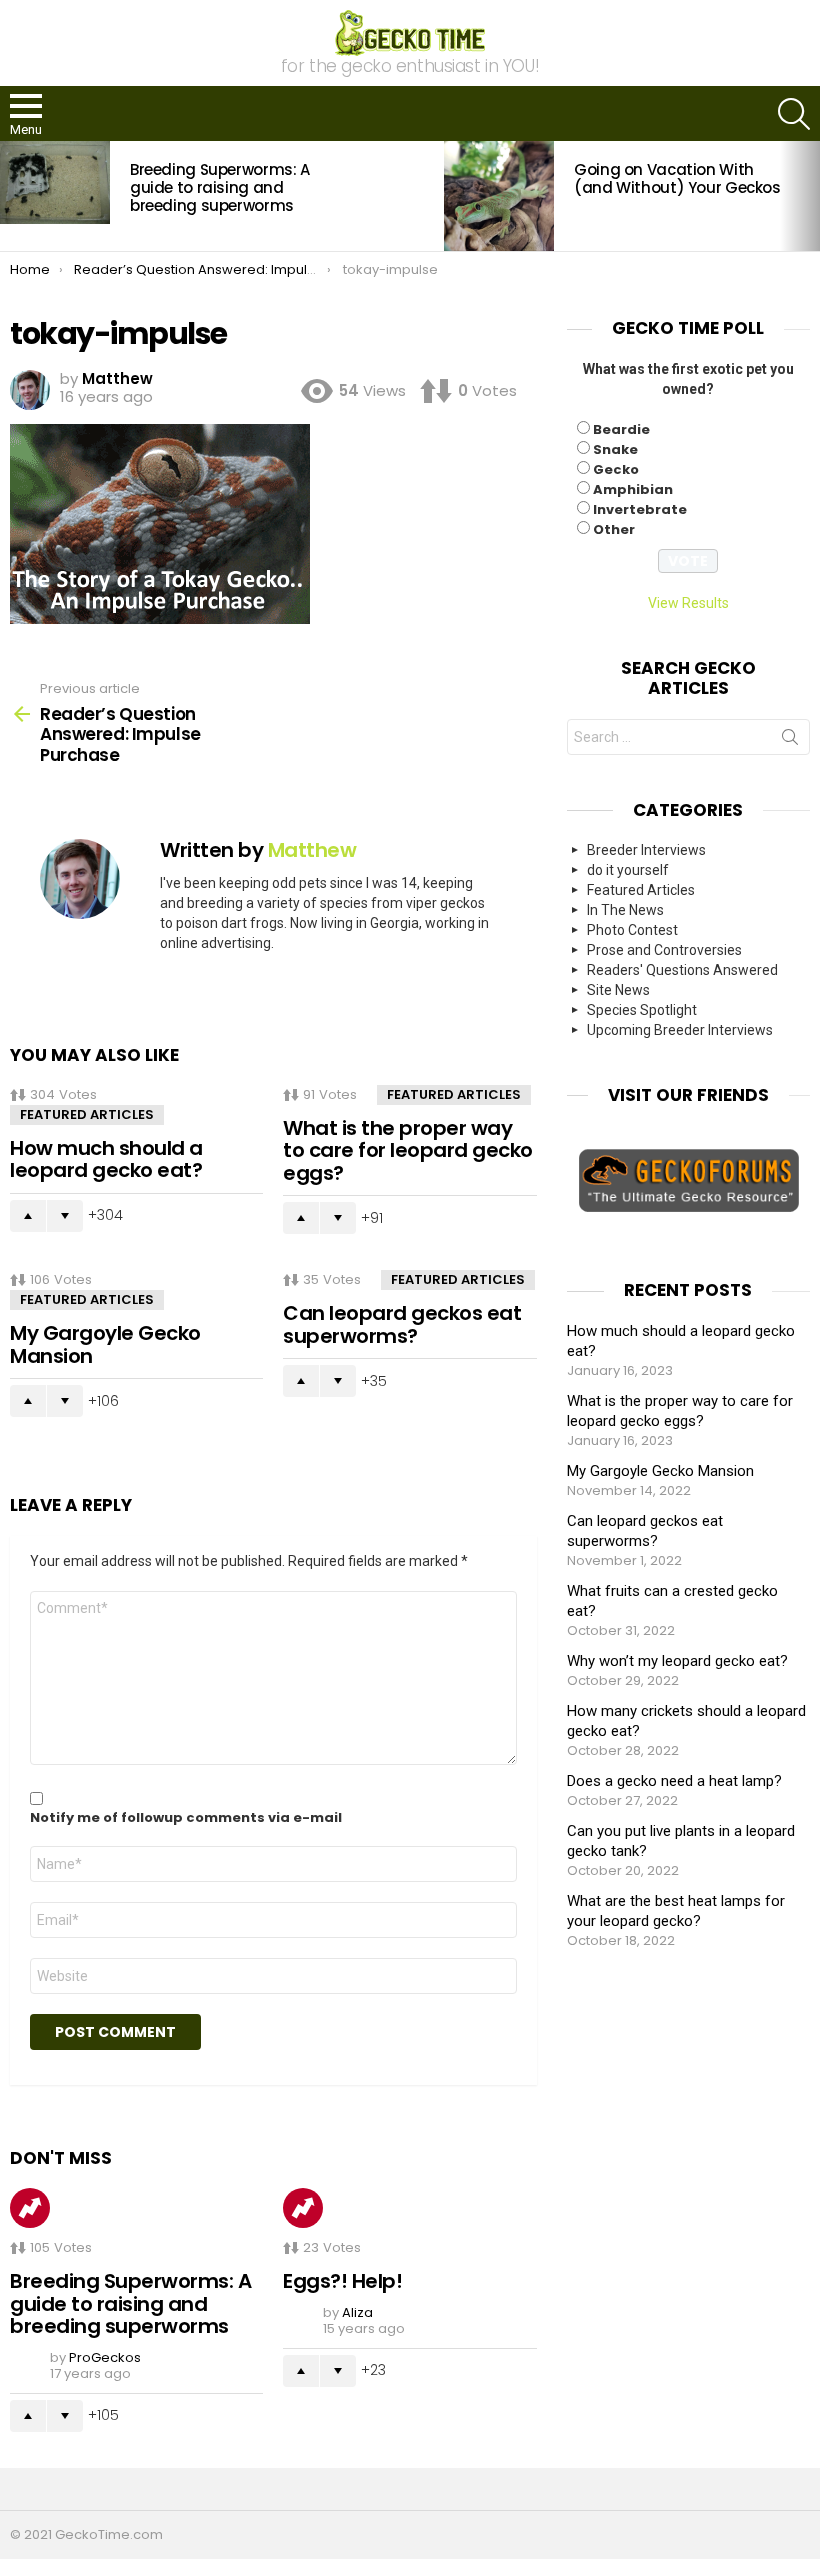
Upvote (28, 1216)
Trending (30, 2208)
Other (614, 529)
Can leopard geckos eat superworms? (402, 1324)
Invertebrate (640, 509)
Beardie (621, 429)
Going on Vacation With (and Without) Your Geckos (677, 178)
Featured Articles (87, 1114)
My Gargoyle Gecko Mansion (105, 1344)
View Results (688, 603)
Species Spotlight (642, 1010)
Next (810, 196)
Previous (10, 196)
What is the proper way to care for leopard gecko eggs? (408, 1150)
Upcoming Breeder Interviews (680, 1030)
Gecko (616, 469)
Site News (618, 990)
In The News (625, 910)
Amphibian (633, 489)
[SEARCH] (794, 114)
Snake (615, 449)
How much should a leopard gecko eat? (106, 1159)
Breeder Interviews (646, 850)
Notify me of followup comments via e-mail (186, 1818)
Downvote (65, 1216)
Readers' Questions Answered (682, 970)
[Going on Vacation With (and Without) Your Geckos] (499, 196)
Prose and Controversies (664, 950)
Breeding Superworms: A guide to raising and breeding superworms (220, 187)
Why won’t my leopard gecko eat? (677, 1661)
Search (790, 741)
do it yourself (628, 870)
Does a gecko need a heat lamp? (674, 1781)
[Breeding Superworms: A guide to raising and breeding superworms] (55, 182)
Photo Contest (632, 930)
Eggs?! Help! (342, 2281)
